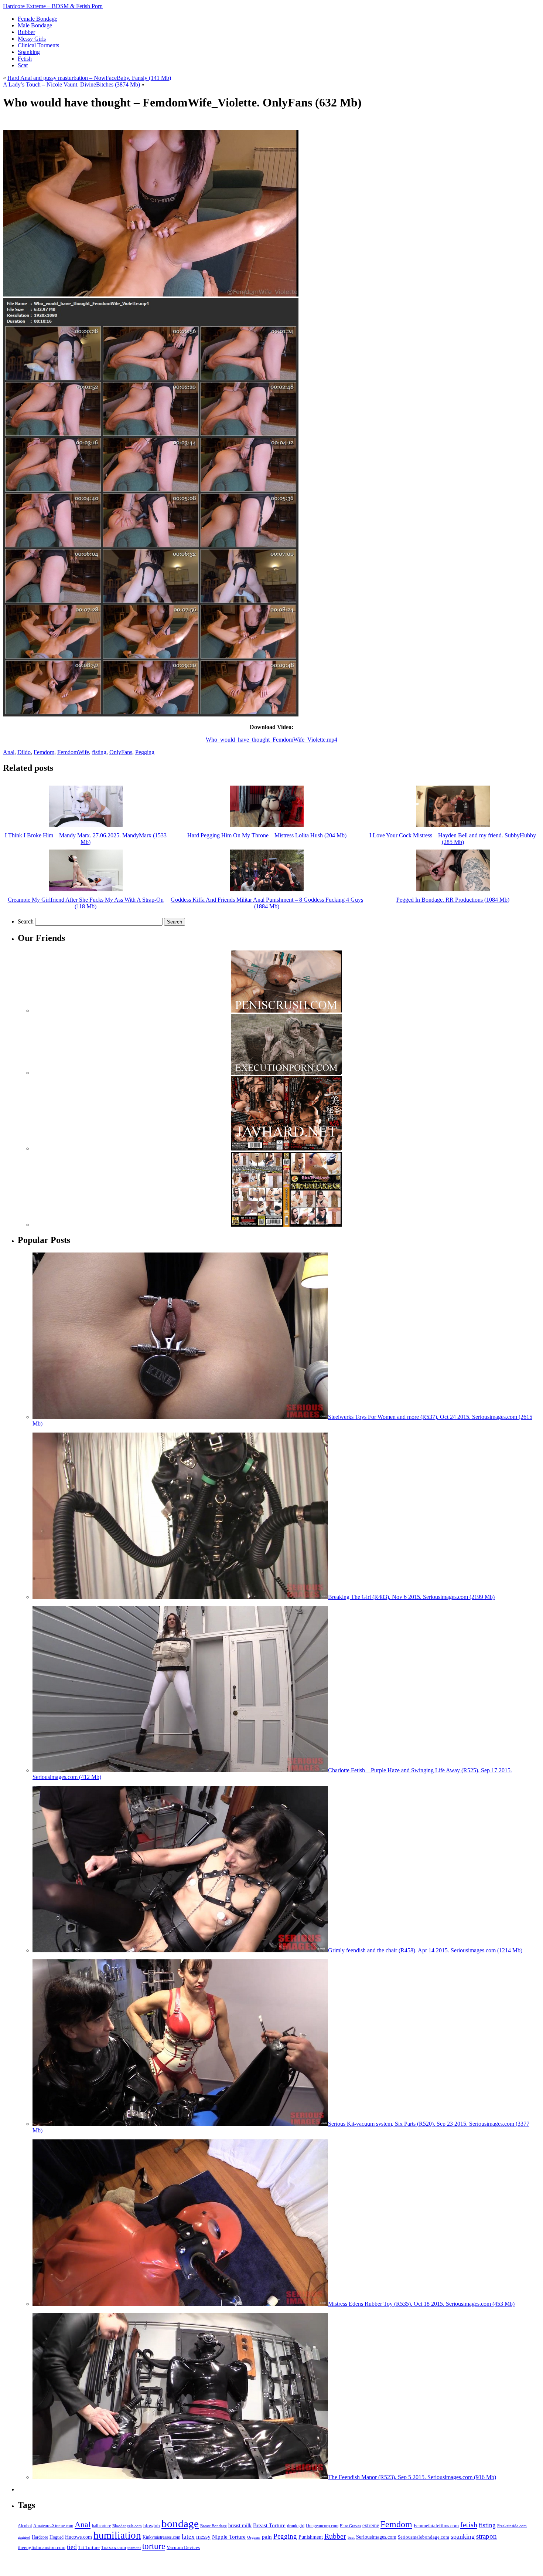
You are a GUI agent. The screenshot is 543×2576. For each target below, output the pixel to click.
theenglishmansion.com (42, 2547)
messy (203, 2537)
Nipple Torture (229, 2537)
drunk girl (296, 2526)
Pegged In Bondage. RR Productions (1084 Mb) (453, 900)
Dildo (24, 752)
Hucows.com (78, 2537)
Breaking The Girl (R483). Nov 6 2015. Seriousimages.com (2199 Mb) (411, 1597)
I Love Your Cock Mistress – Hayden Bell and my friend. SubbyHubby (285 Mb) (453, 839)
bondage (180, 2524)
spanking (463, 2536)
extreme (371, 2525)
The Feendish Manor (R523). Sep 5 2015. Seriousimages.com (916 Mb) (412, 2477)
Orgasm (254, 2537)
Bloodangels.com (127, 2526)
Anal (9, 752)
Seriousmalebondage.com (424, 2537)
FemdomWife (73, 752)
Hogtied (57, 2537)
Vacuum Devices (183, 2548)
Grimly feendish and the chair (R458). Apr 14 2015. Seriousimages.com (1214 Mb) (425, 1950)
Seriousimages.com (376, 2537)
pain (267, 2537)
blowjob (152, 2526)
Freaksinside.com (512, 2526)
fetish (469, 2525)
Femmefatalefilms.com (436, 2526)
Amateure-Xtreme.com (53, 2526)
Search (26, 921)
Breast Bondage (214, 2526)
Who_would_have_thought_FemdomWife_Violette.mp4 (271, 740)
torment (134, 2548)
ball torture (101, 2526)
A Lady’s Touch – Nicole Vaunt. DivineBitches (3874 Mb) (71, 84)
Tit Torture (89, 2548)
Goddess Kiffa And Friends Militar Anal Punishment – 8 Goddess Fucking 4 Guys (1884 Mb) (267, 903)
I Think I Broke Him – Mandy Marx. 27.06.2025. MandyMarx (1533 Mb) (86, 839)
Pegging (145, 752)
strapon (486, 2536)
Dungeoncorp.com (322, 2526)
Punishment (311, 2537)
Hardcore (40, 2537)
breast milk (240, 2526)
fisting (99, 752)
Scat (351, 2537)
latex (188, 2537)
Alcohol (25, 2526)
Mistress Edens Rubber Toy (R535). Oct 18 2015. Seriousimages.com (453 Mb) (421, 2304)
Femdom (44, 752)
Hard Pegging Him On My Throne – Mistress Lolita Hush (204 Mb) (267, 835)
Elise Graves (350, 2526)
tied (72, 2547)
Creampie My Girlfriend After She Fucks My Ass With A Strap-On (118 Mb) (86, 903)
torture (154, 2546)
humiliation (117, 2535)
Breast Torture (269, 2525)
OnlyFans (121, 752)
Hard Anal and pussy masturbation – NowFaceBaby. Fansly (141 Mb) (89, 78)
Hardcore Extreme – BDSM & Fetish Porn (53, 6)
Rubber (335, 2536)
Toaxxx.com (114, 2547)
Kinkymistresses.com (161, 2537)
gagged (24, 2537)
